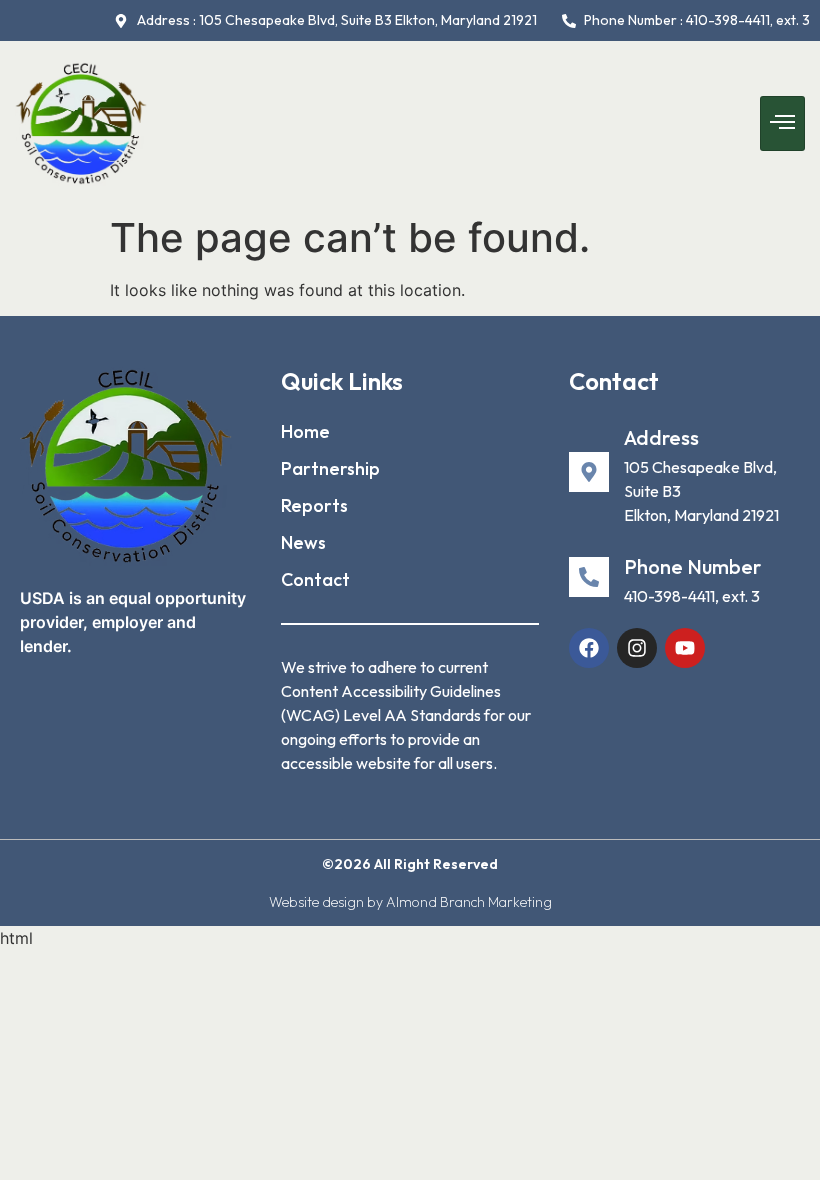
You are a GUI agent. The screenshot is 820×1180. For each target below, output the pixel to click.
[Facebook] (589, 648)
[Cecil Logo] (126, 466)
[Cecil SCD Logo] (81, 123)
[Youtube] (685, 648)
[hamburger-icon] (782, 124)
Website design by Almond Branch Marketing (410, 902)
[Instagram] (637, 648)
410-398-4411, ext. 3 (692, 596)
